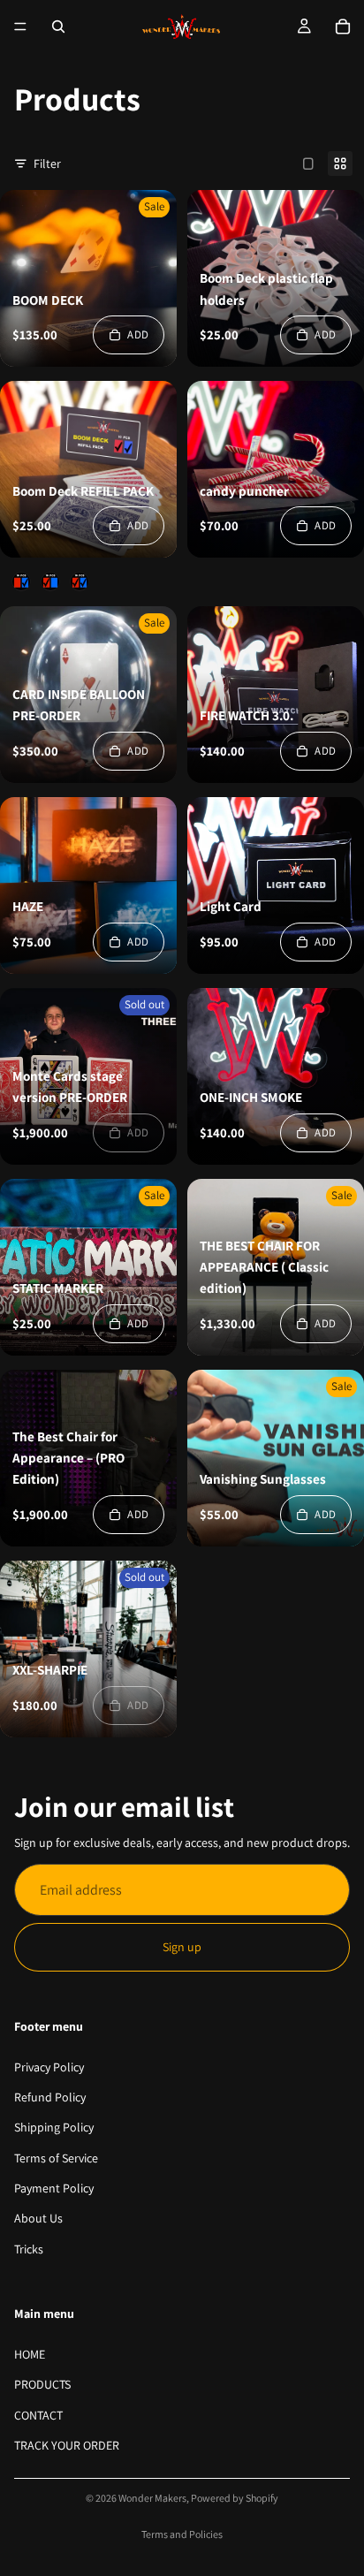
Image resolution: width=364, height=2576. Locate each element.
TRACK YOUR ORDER (67, 2445)
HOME (30, 2354)
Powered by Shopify (235, 2498)
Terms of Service (56, 2158)
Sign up (182, 1947)
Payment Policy (54, 2188)
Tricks (29, 2249)
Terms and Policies (182, 2534)
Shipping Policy (54, 2127)
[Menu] (20, 27)
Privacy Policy (49, 2067)
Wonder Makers (152, 2498)
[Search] (58, 27)
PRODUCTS (42, 2384)
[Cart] (343, 27)
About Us (38, 2219)
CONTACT (38, 2415)
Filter (47, 163)
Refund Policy (50, 2097)
